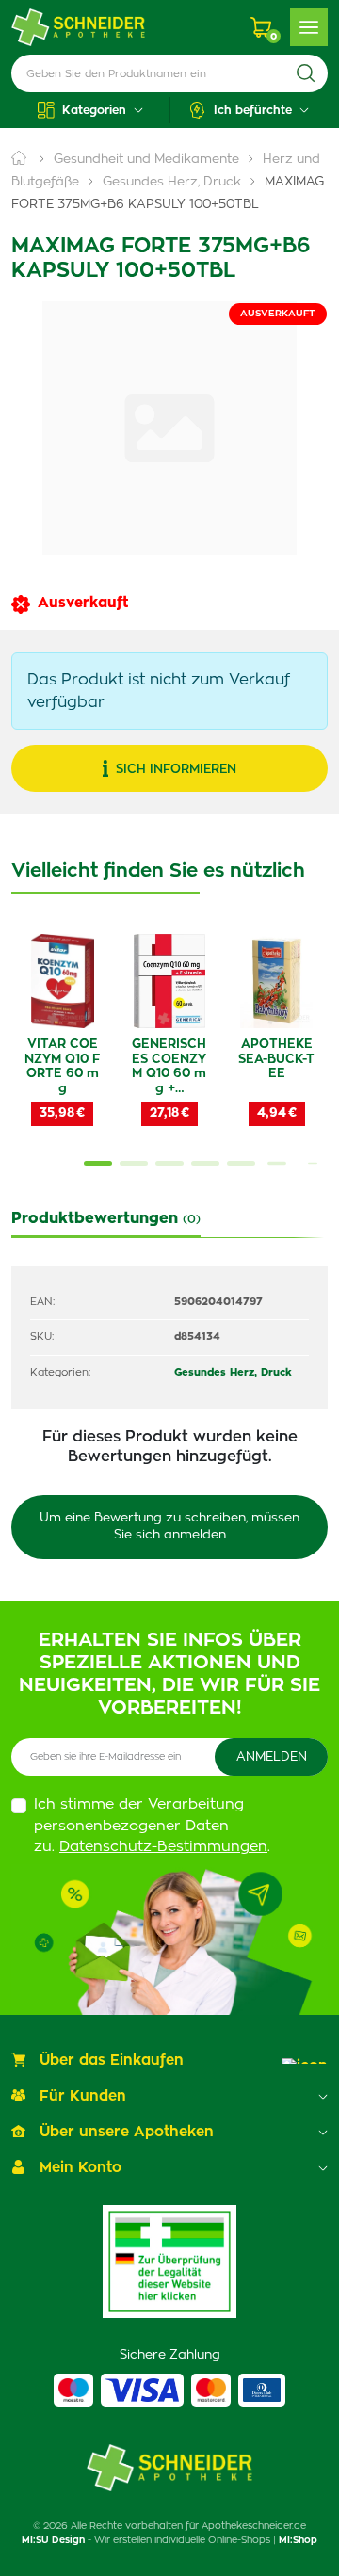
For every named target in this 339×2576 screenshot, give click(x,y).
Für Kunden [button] (83, 2096)
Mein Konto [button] (81, 2168)
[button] (90, 110)
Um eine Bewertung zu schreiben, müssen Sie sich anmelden (169, 1527)
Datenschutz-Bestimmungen (163, 1847)
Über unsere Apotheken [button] (127, 2132)
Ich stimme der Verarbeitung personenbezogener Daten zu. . (152, 1826)
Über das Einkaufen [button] (112, 2061)
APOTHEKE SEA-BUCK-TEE (276, 1059)
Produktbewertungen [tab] (106, 1218)
